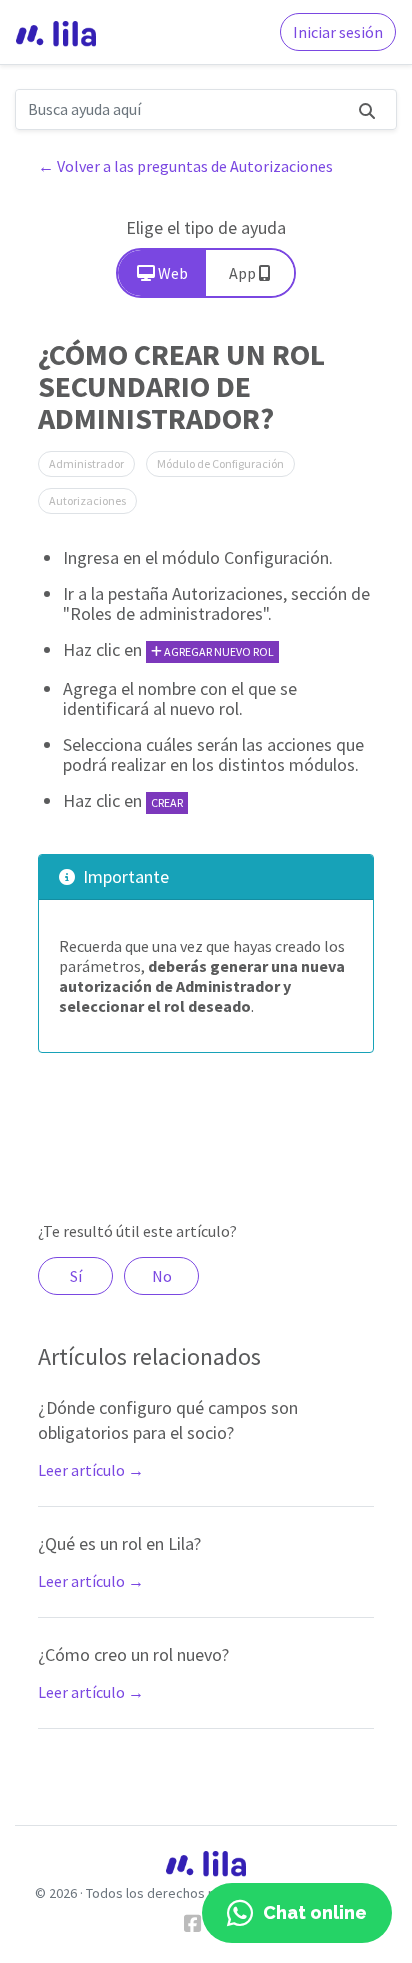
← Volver (185, 166)
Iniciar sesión (338, 32)
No (162, 1276)
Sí (76, 1276)
